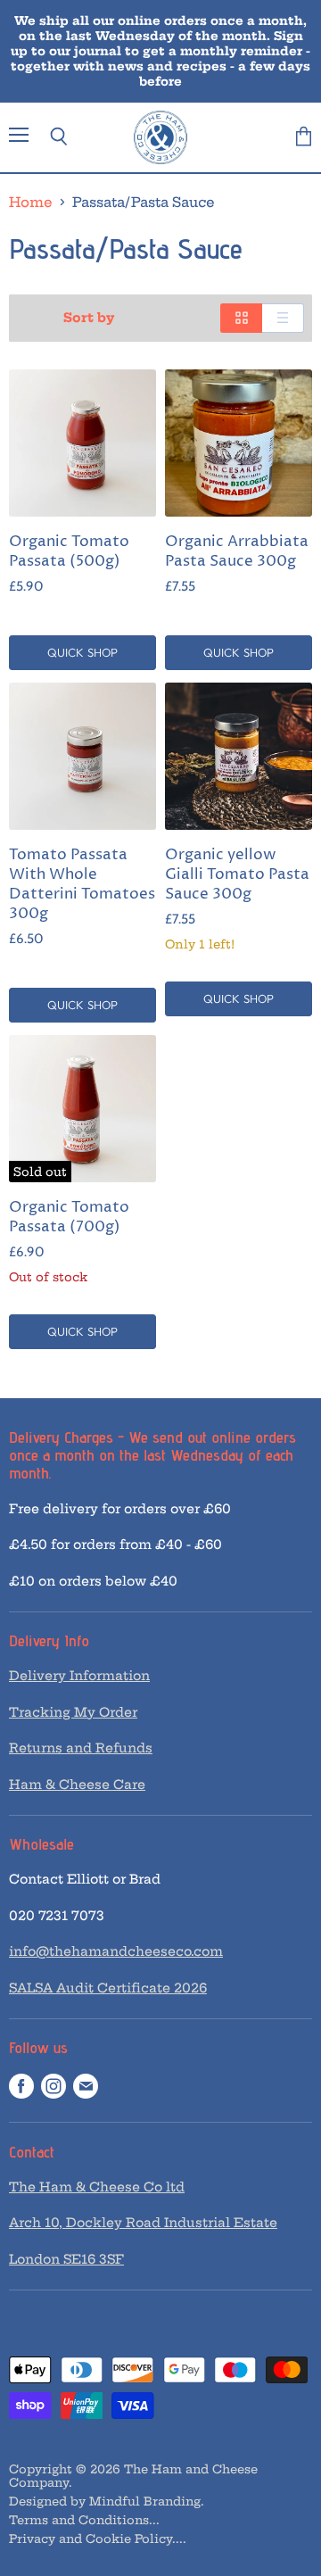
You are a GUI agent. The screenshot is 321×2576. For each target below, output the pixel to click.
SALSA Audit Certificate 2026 (108, 1988)
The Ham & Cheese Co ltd (97, 2187)
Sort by (89, 318)
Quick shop (82, 652)
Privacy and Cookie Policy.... (98, 2539)
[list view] (283, 318)
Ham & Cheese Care (77, 1785)
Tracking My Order (73, 1712)
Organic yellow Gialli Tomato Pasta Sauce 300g (237, 875)
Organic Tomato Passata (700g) (69, 1218)
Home (31, 202)
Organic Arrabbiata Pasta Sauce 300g (237, 552)
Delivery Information (79, 1676)
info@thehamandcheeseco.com (116, 1951)
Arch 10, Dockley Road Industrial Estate (143, 2223)
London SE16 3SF (66, 2259)
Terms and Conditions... (84, 2520)
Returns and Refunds (81, 1748)
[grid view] (241, 318)
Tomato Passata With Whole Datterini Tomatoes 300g (82, 885)
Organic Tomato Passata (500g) (69, 552)
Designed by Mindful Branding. (107, 2501)
